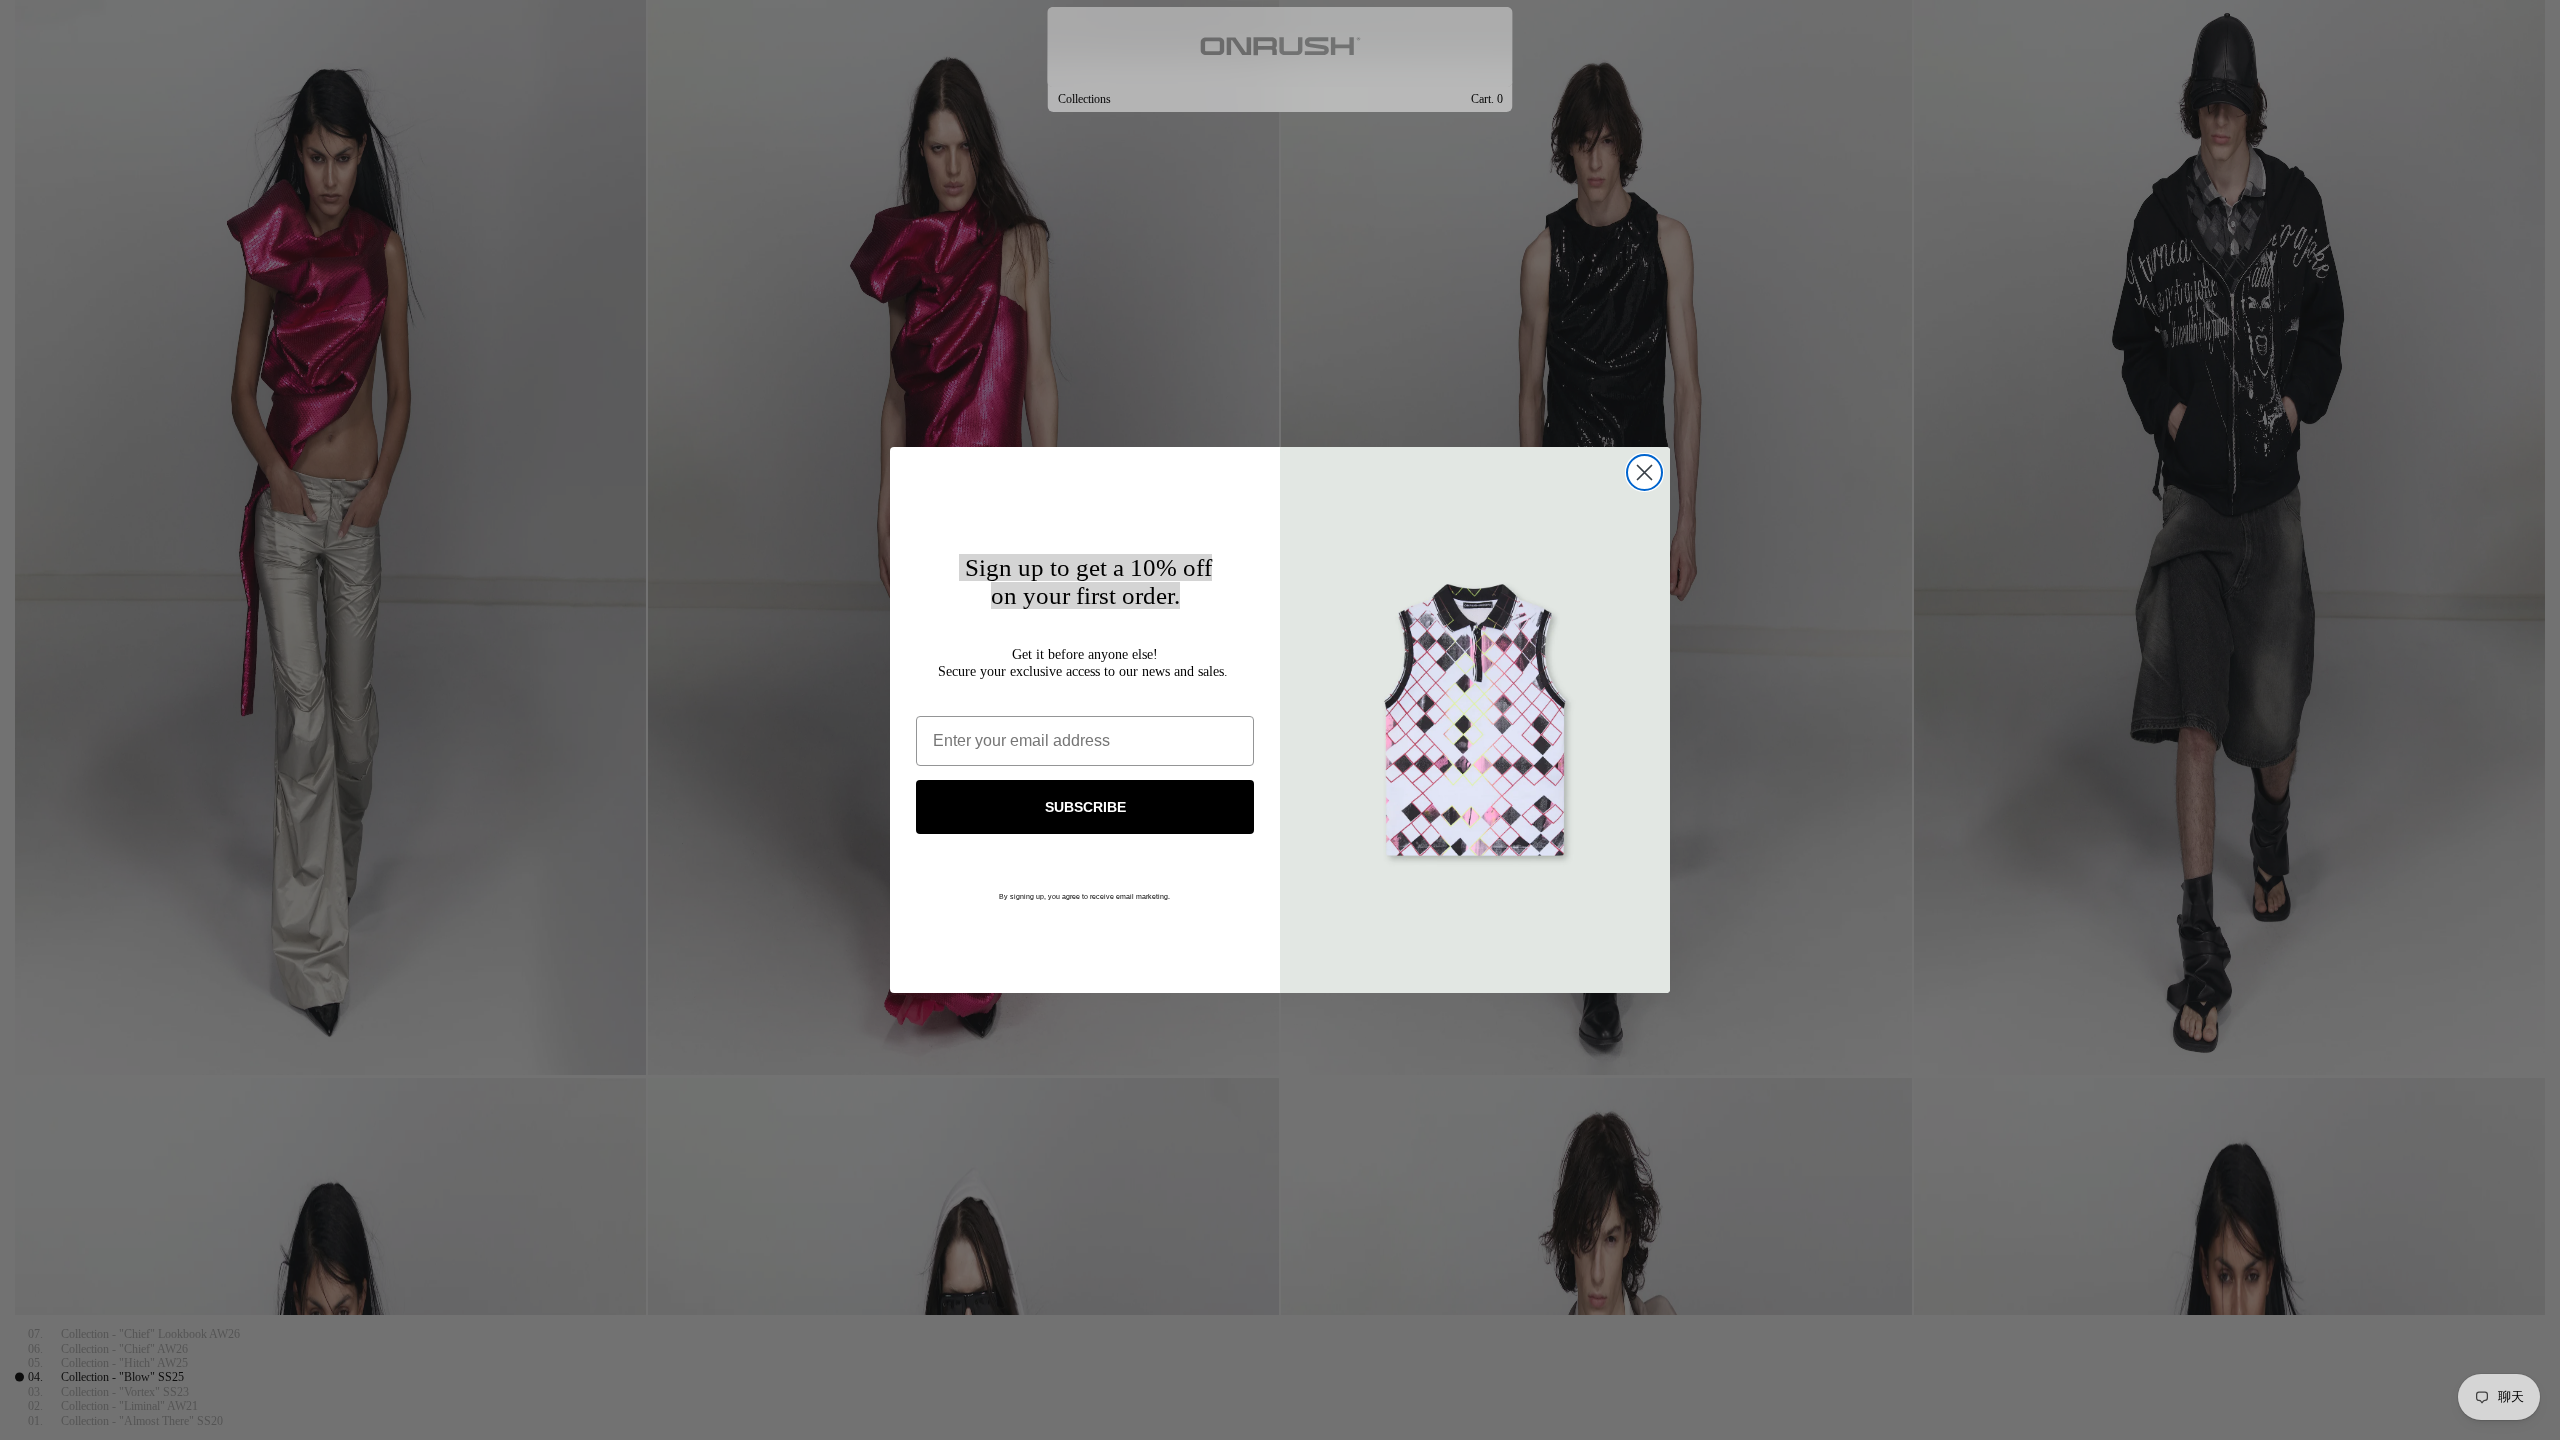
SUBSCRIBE (1085, 807)
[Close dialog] (1644, 472)
